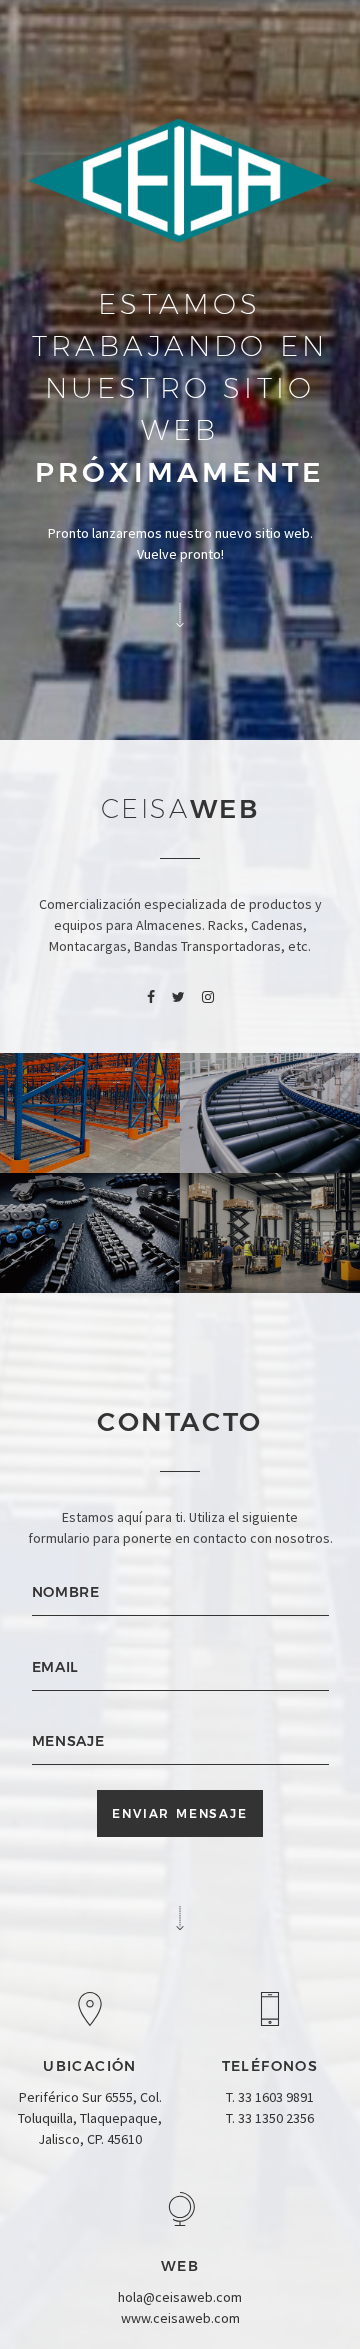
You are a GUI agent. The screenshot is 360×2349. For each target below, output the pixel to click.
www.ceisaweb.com (180, 2318)
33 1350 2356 (276, 2118)
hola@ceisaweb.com (180, 2297)
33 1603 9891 (276, 2097)
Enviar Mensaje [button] (179, 1813)
